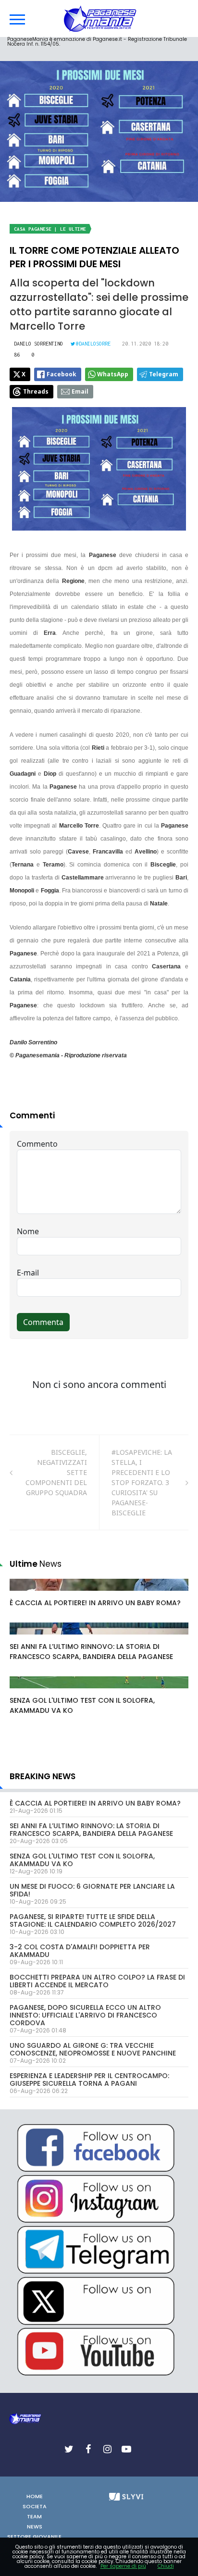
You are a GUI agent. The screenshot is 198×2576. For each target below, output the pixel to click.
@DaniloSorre (93, 344)
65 (25, 1638)
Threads (36, 391)
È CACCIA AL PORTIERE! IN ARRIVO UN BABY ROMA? (95, 1603)
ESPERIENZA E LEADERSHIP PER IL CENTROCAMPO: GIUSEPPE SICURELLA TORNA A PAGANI (89, 2080)
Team (34, 2516)
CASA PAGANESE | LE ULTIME (50, 229)
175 (26, 1594)
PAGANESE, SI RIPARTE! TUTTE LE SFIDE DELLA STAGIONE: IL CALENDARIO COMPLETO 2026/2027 (93, 1920)
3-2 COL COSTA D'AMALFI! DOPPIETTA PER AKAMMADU (80, 1951)
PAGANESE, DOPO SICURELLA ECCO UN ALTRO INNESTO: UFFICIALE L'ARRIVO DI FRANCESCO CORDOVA (85, 2015)
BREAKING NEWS (43, 1776)
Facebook (62, 374)
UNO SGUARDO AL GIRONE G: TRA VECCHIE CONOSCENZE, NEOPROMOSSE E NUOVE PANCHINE (93, 2049)
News (35, 2526)
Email (80, 391)
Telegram (164, 374)
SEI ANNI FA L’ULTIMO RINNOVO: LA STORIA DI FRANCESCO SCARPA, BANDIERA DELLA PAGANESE (91, 1652)
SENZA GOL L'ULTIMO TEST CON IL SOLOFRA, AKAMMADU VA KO (82, 1860)
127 (26, 1692)
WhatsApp (113, 374)
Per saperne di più (123, 2566)
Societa (35, 2506)
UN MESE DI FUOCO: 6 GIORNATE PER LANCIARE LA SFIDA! (92, 1890)
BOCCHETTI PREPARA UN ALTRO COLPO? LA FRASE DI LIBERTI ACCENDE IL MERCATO (97, 1981)
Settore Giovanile (34, 2537)
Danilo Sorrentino (38, 344)
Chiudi (166, 2566)
